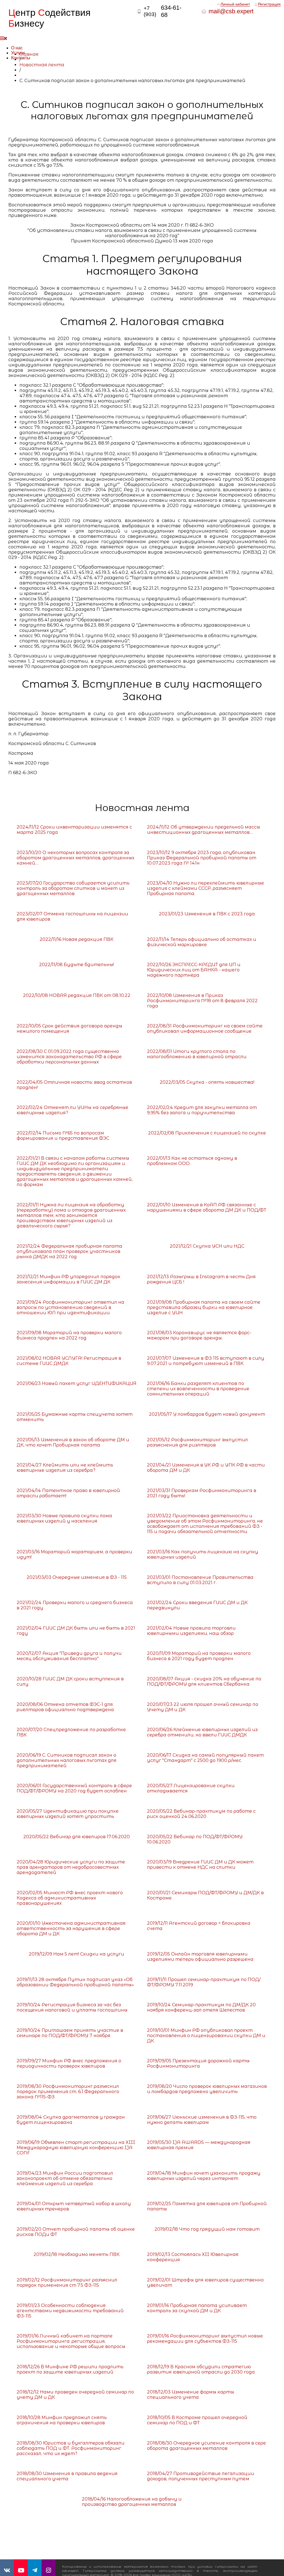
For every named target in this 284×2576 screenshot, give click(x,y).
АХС (270, 2570)
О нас (17, 48)
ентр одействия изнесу (49, 18)
